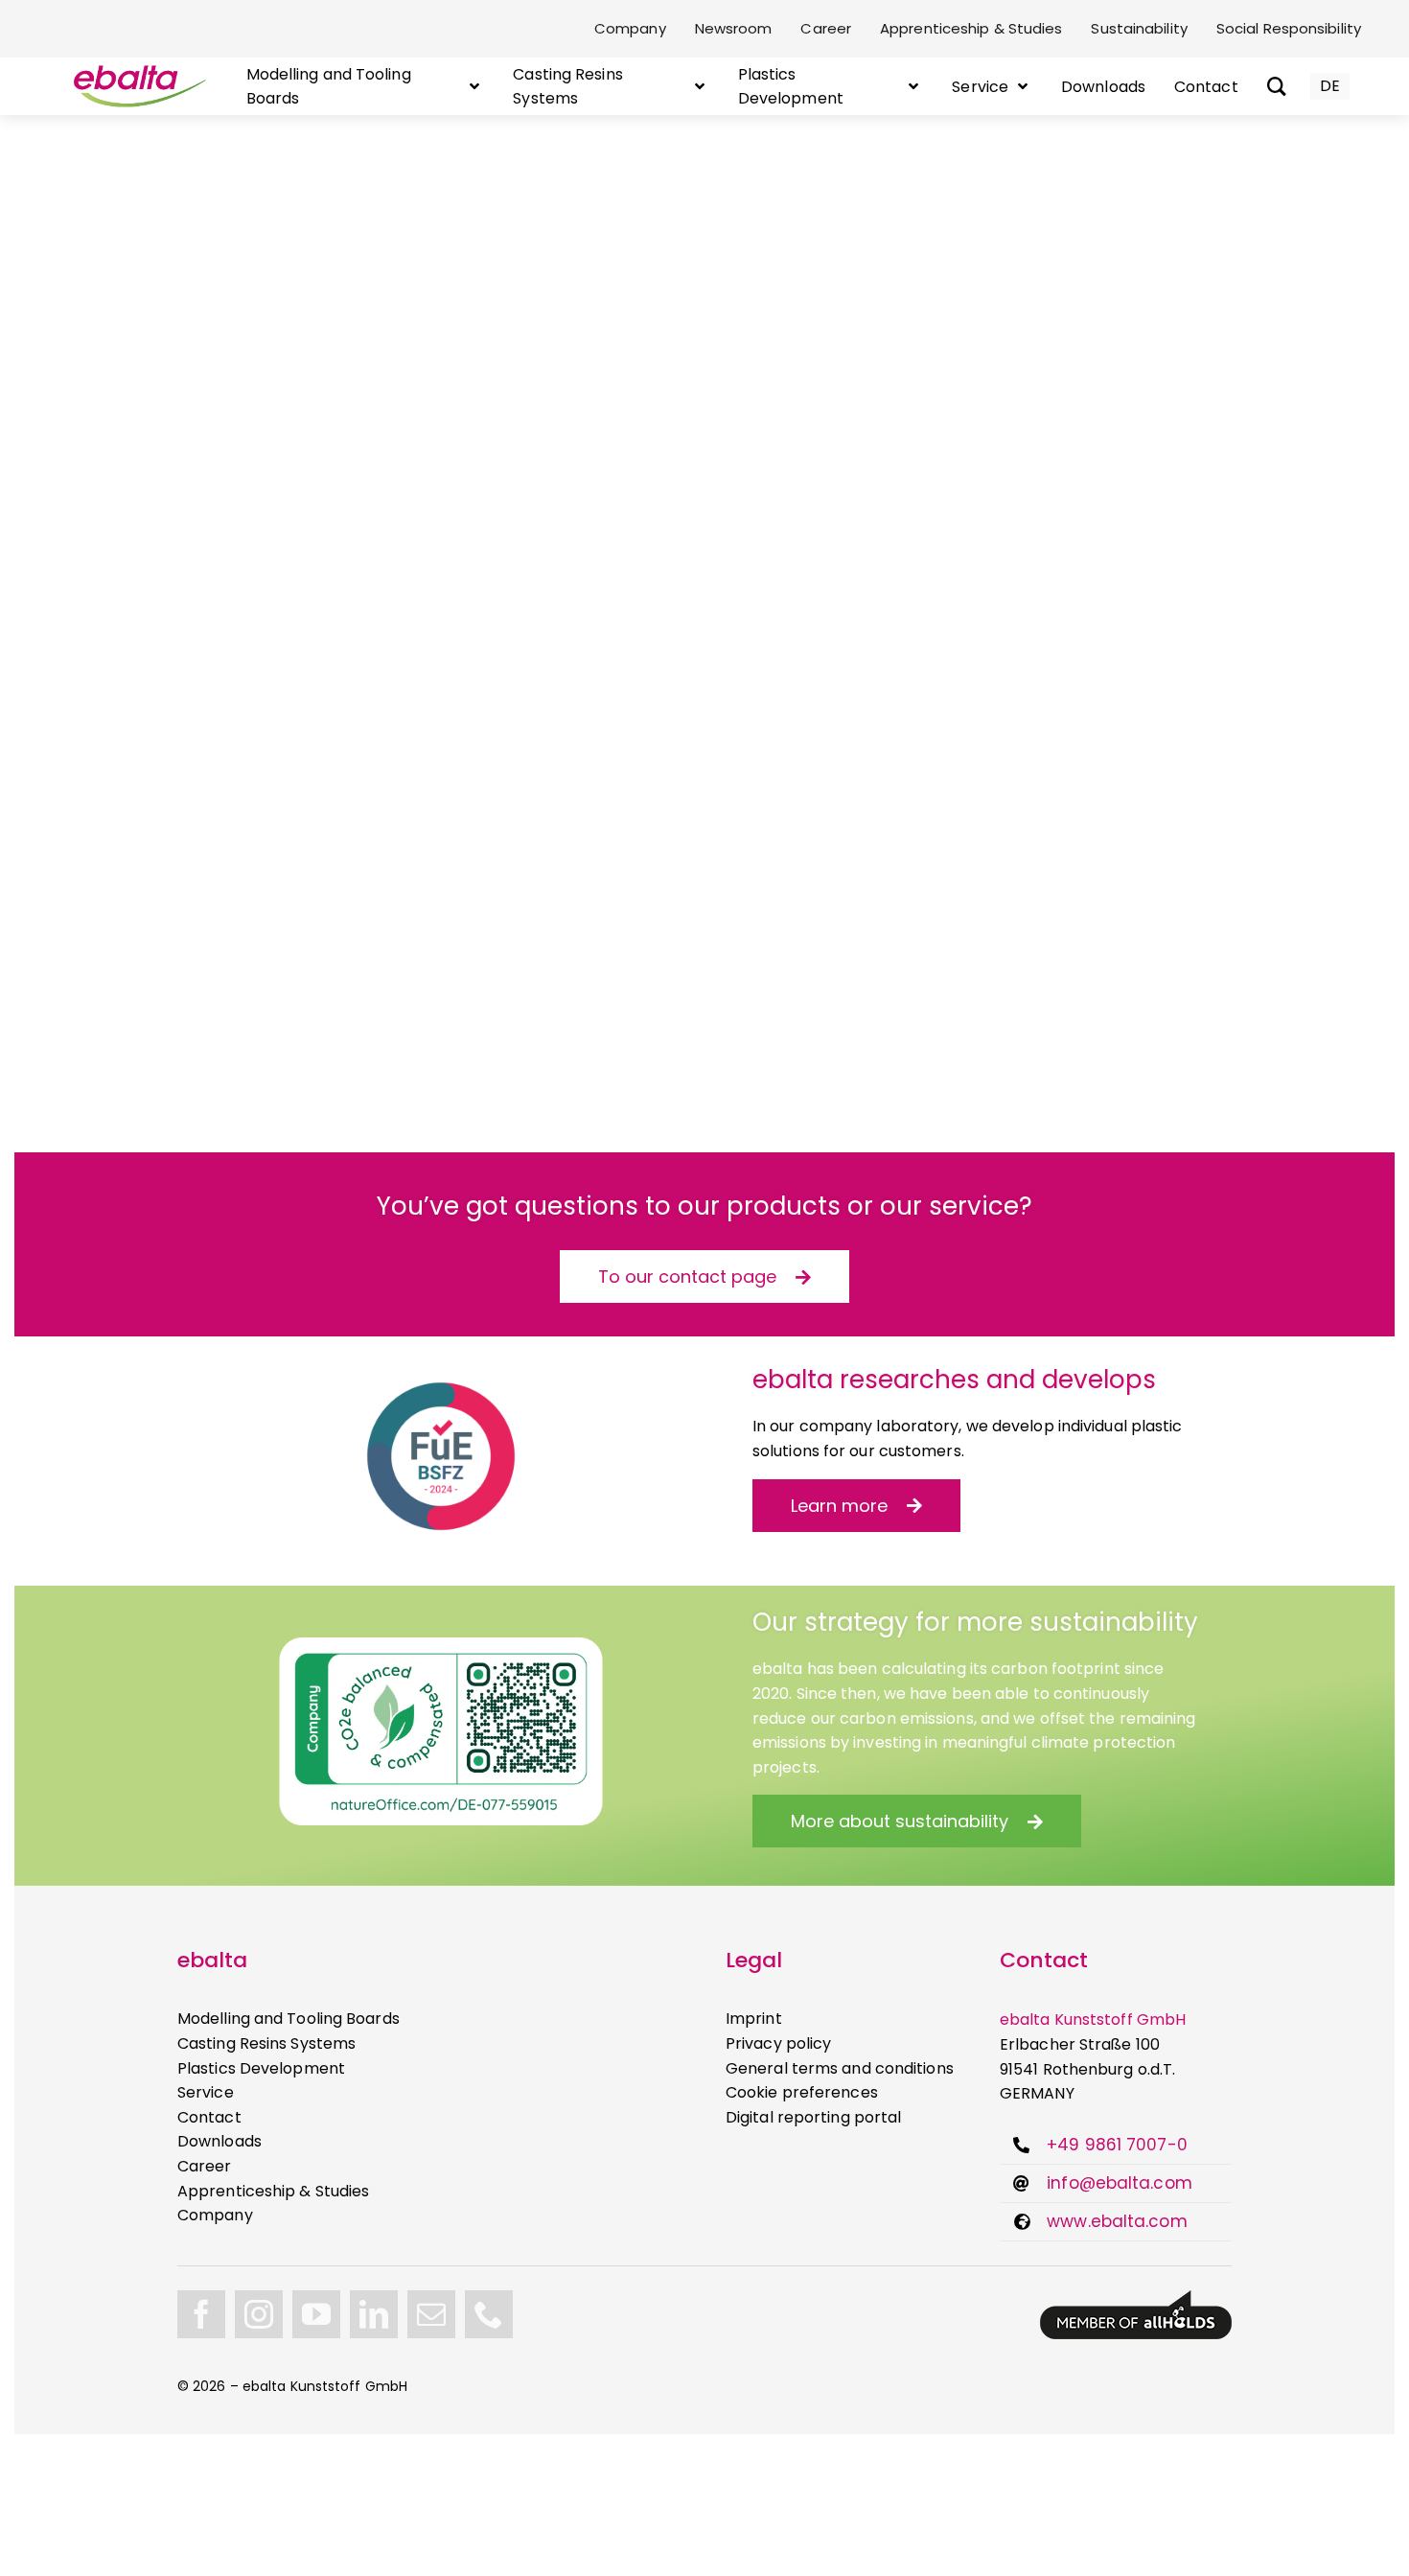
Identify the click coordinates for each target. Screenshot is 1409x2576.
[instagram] (259, 2314)
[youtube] (316, 2314)
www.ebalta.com (1117, 2221)
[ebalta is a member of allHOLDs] (1136, 2298)
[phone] (489, 2314)
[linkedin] (374, 2314)
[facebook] (201, 2314)
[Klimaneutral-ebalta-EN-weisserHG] (441, 1645)
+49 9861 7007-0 (1117, 2145)
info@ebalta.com (1120, 2183)
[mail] (431, 2314)
